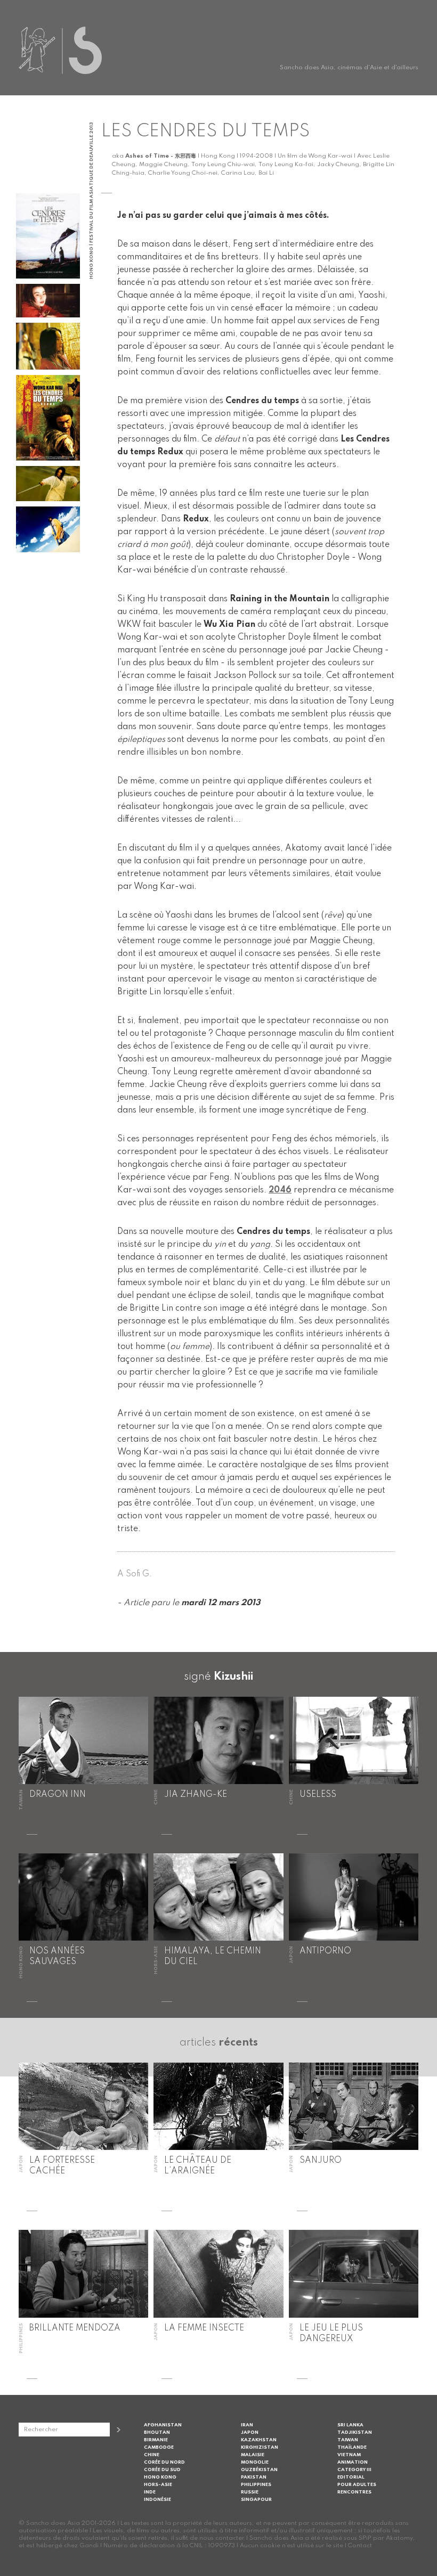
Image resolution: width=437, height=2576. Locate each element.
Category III (354, 2470)
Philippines (256, 2485)
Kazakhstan (259, 2440)
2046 (280, 1190)
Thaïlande (352, 2447)
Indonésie (157, 2500)
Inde (150, 2492)
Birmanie (156, 2440)
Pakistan (254, 2477)
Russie (250, 2492)
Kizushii (233, 1677)
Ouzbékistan (259, 2470)
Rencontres (354, 2492)
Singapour (256, 2500)
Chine (152, 2455)
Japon (250, 2432)
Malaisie (253, 2455)
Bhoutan (157, 2432)
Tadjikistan (355, 2432)
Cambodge (159, 2447)
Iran (247, 2425)
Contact (360, 2546)
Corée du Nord (164, 2462)
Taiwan (348, 2440)
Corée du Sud (162, 2470)
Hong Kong (160, 2477)
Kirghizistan (260, 2447)
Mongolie (255, 2462)
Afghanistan (163, 2425)
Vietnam (349, 2455)
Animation (353, 2462)
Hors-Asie (158, 2485)
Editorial (351, 2477)
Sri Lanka (350, 2425)
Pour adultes (357, 2485)
